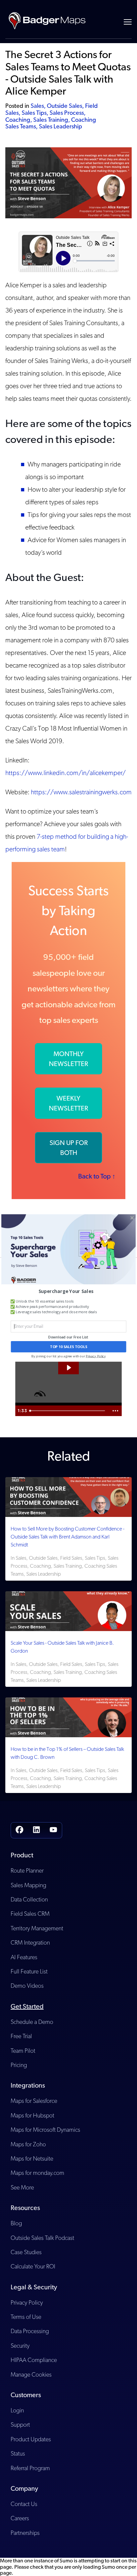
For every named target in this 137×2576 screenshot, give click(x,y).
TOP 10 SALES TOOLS (68, 1347)
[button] (66, 1291)
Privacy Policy (96, 1356)
